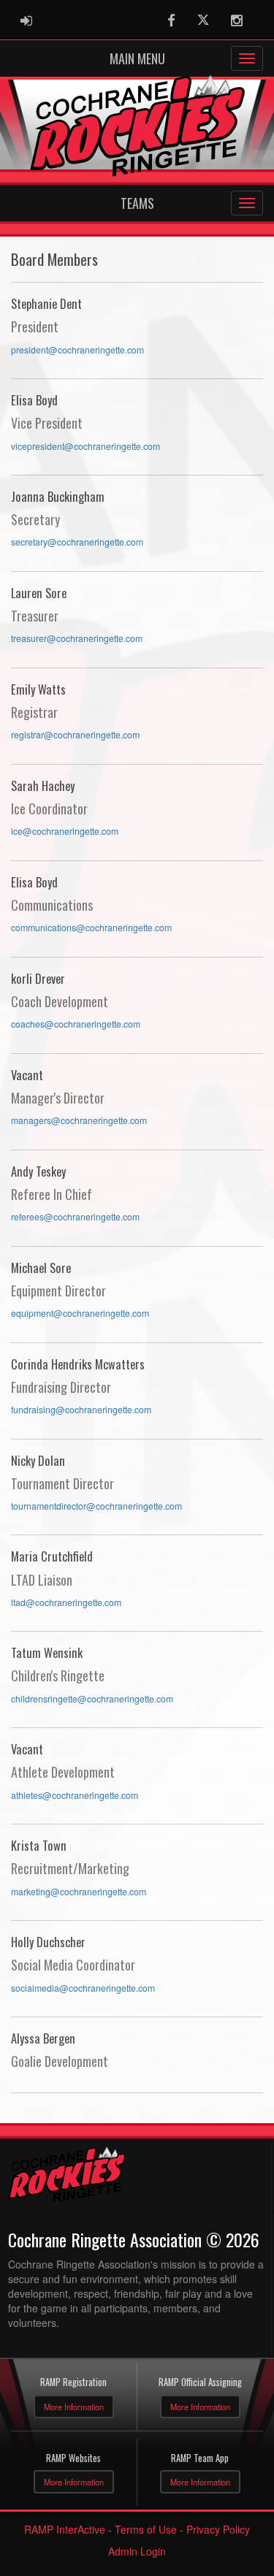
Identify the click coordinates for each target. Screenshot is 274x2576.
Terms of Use (146, 2529)
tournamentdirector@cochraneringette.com (96, 1506)
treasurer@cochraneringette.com (77, 638)
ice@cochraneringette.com (65, 831)
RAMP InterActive (65, 2529)
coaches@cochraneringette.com (76, 1024)
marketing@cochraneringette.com (79, 1892)
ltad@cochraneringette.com (66, 1602)
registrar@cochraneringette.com (75, 735)
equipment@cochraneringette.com (80, 1313)
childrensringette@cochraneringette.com (92, 1699)
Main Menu (137, 58)
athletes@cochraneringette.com (75, 1795)
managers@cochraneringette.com (79, 1120)
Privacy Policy (218, 2529)
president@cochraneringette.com (77, 350)
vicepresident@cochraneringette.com (85, 446)
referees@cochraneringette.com (75, 1217)
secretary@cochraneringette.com (77, 542)
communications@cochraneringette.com (91, 928)
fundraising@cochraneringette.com (81, 1410)
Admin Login (137, 2551)
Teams (137, 203)
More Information (74, 2407)
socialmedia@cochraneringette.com (83, 1988)
